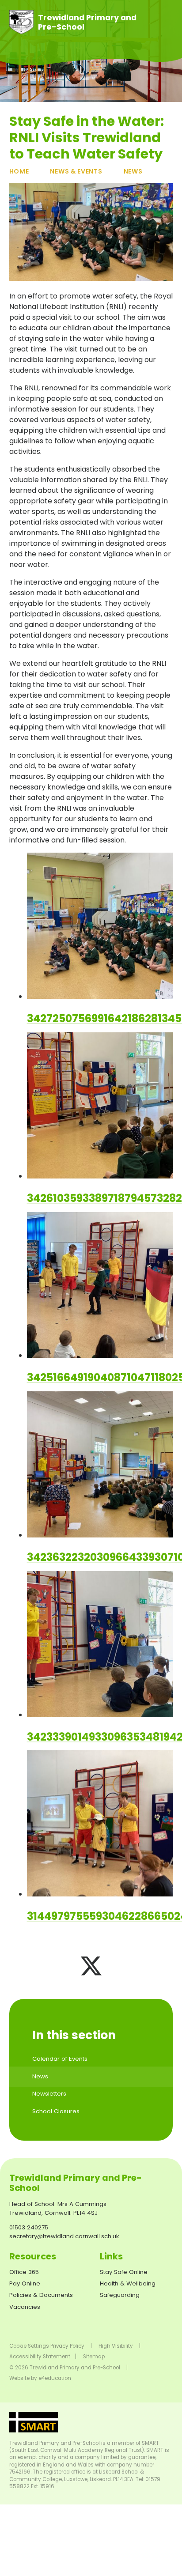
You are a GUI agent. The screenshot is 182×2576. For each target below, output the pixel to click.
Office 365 (24, 2272)
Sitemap (94, 2357)
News (133, 171)
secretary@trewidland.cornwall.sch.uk (64, 2236)
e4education (55, 2378)
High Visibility (116, 2346)
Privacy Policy (67, 2346)
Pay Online (25, 2283)
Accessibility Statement (40, 2357)
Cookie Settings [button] (29, 2346)
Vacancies (25, 2307)
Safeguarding (120, 2295)
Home (19, 171)
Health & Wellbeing (128, 2283)
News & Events (76, 171)
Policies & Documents (41, 2295)
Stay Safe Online (124, 2272)
